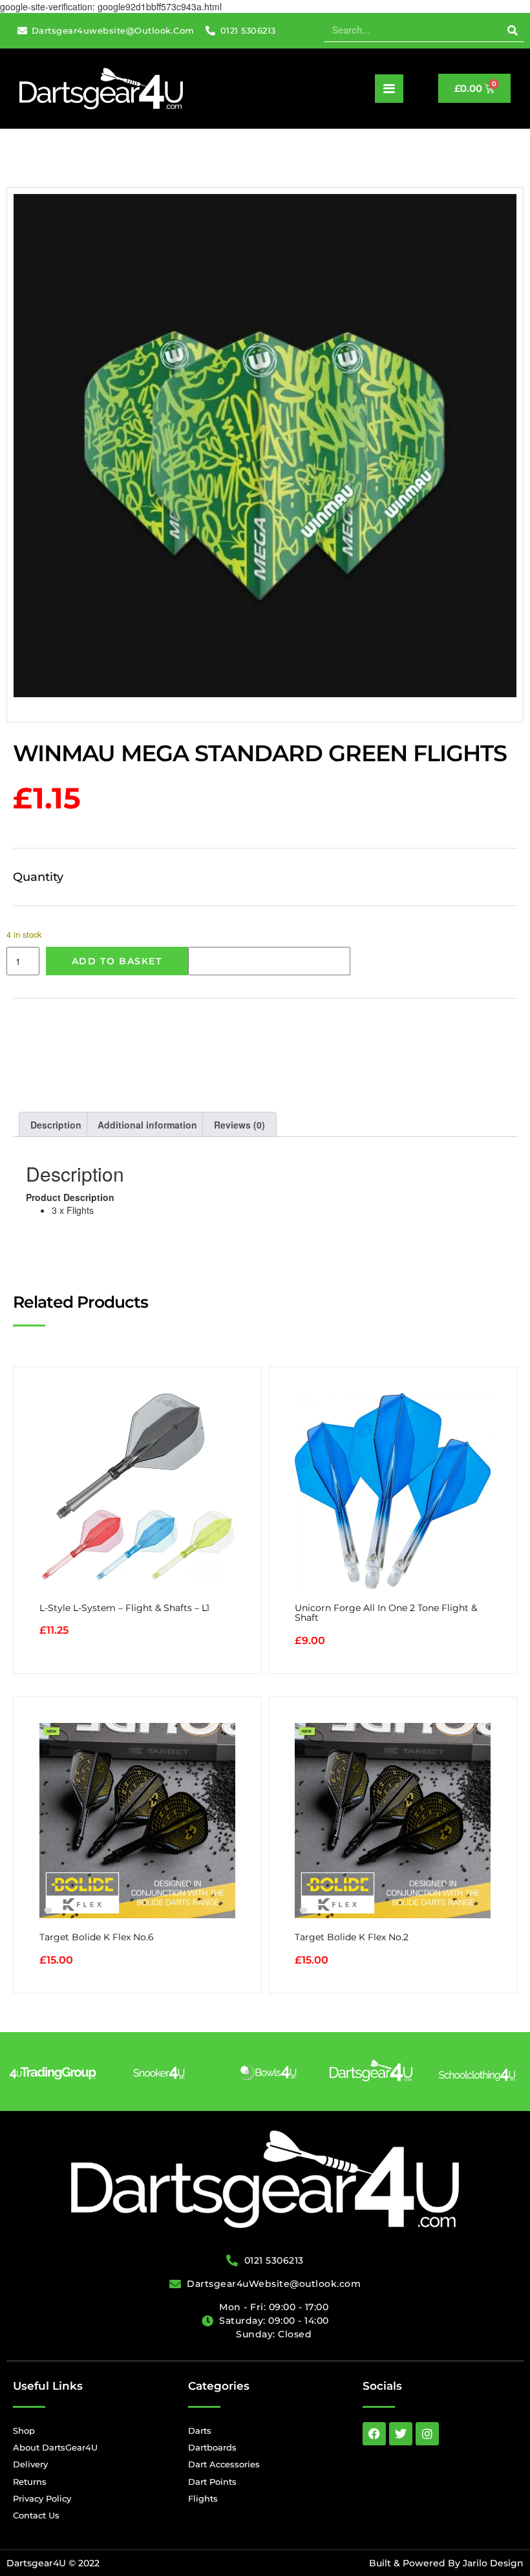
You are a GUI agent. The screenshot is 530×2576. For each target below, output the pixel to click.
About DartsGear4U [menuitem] (55, 2447)
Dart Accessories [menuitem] (224, 2464)
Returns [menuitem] (30, 2482)
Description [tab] (56, 1125)
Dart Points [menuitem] (212, 2482)
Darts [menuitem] (200, 2430)
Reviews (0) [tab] (239, 1125)
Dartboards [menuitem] (212, 2447)
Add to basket (117, 961)
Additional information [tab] (147, 1125)
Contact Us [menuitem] (36, 2515)
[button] (389, 89)
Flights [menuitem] (203, 2498)
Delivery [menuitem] (30, 2464)
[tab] (265, 1204)
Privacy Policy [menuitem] (42, 2498)
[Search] (512, 30)
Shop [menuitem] (24, 2430)
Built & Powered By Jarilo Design (446, 2563)
